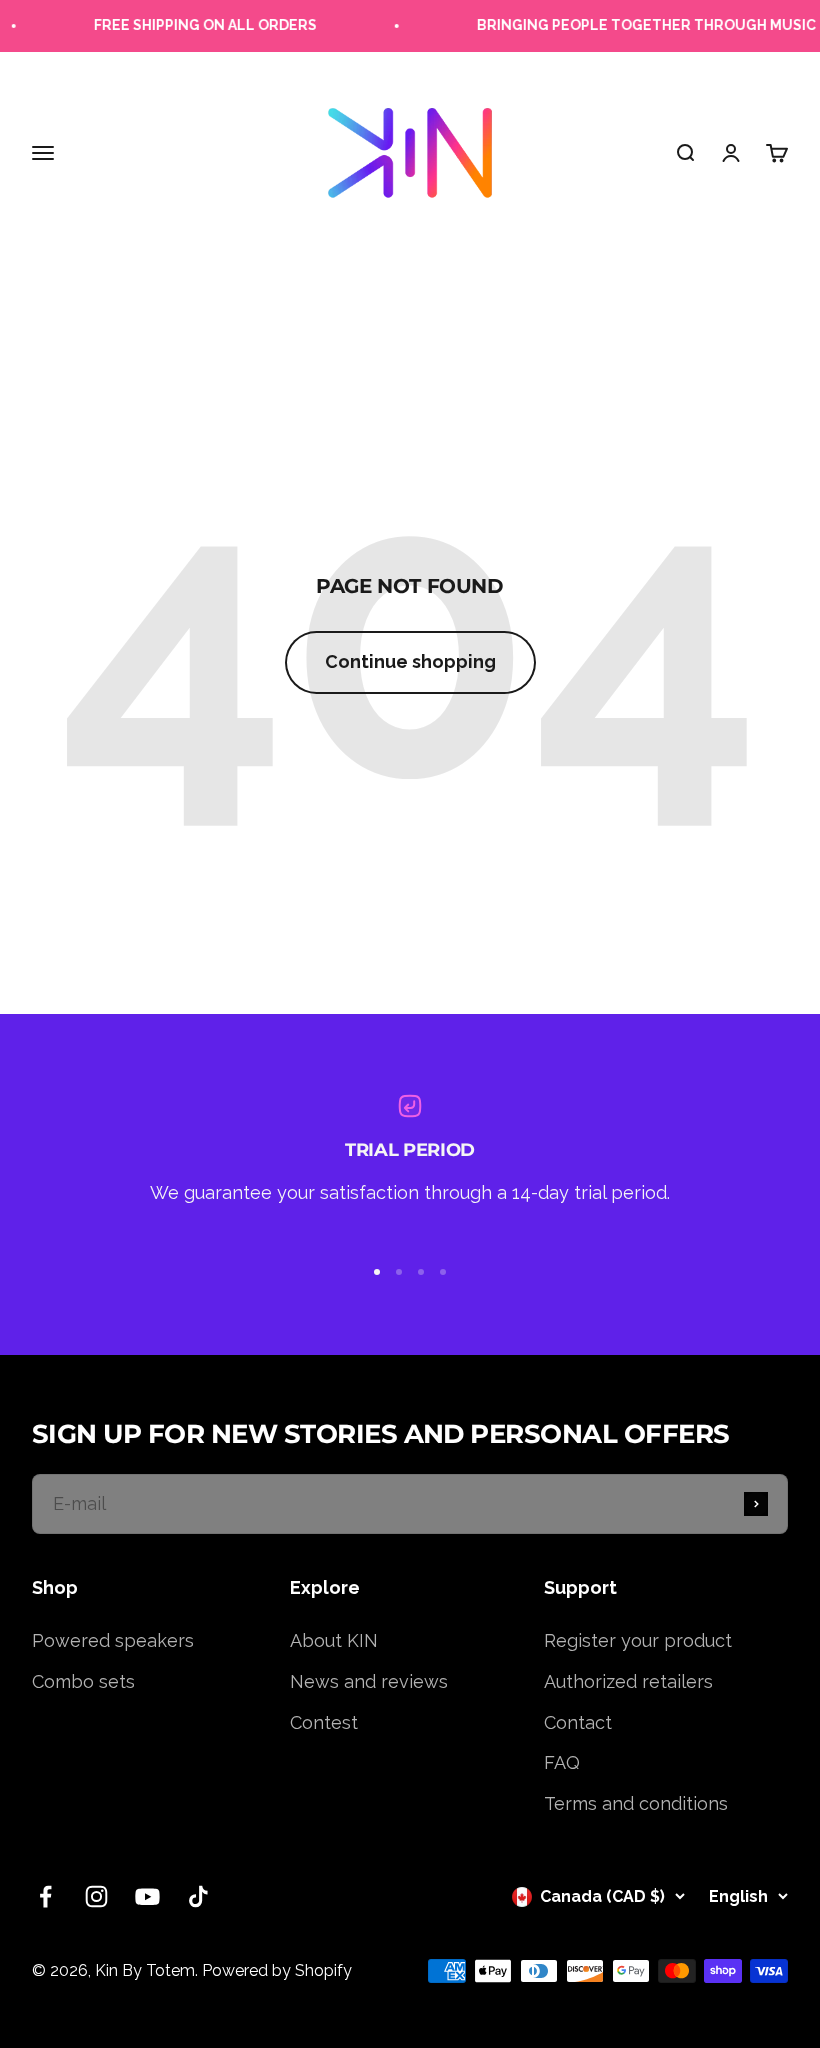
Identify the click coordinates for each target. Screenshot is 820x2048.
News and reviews (369, 1681)
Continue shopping (410, 661)
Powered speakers (113, 1640)
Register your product (638, 1640)
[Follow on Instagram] (96, 1896)
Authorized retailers (628, 1681)
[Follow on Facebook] (45, 1896)
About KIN (334, 1640)
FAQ (562, 1762)
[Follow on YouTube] (147, 1896)
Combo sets (83, 1681)
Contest (324, 1722)
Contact (578, 1722)
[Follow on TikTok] (198, 1896)
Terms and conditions (636, 1803)
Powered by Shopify (277, 1970)
